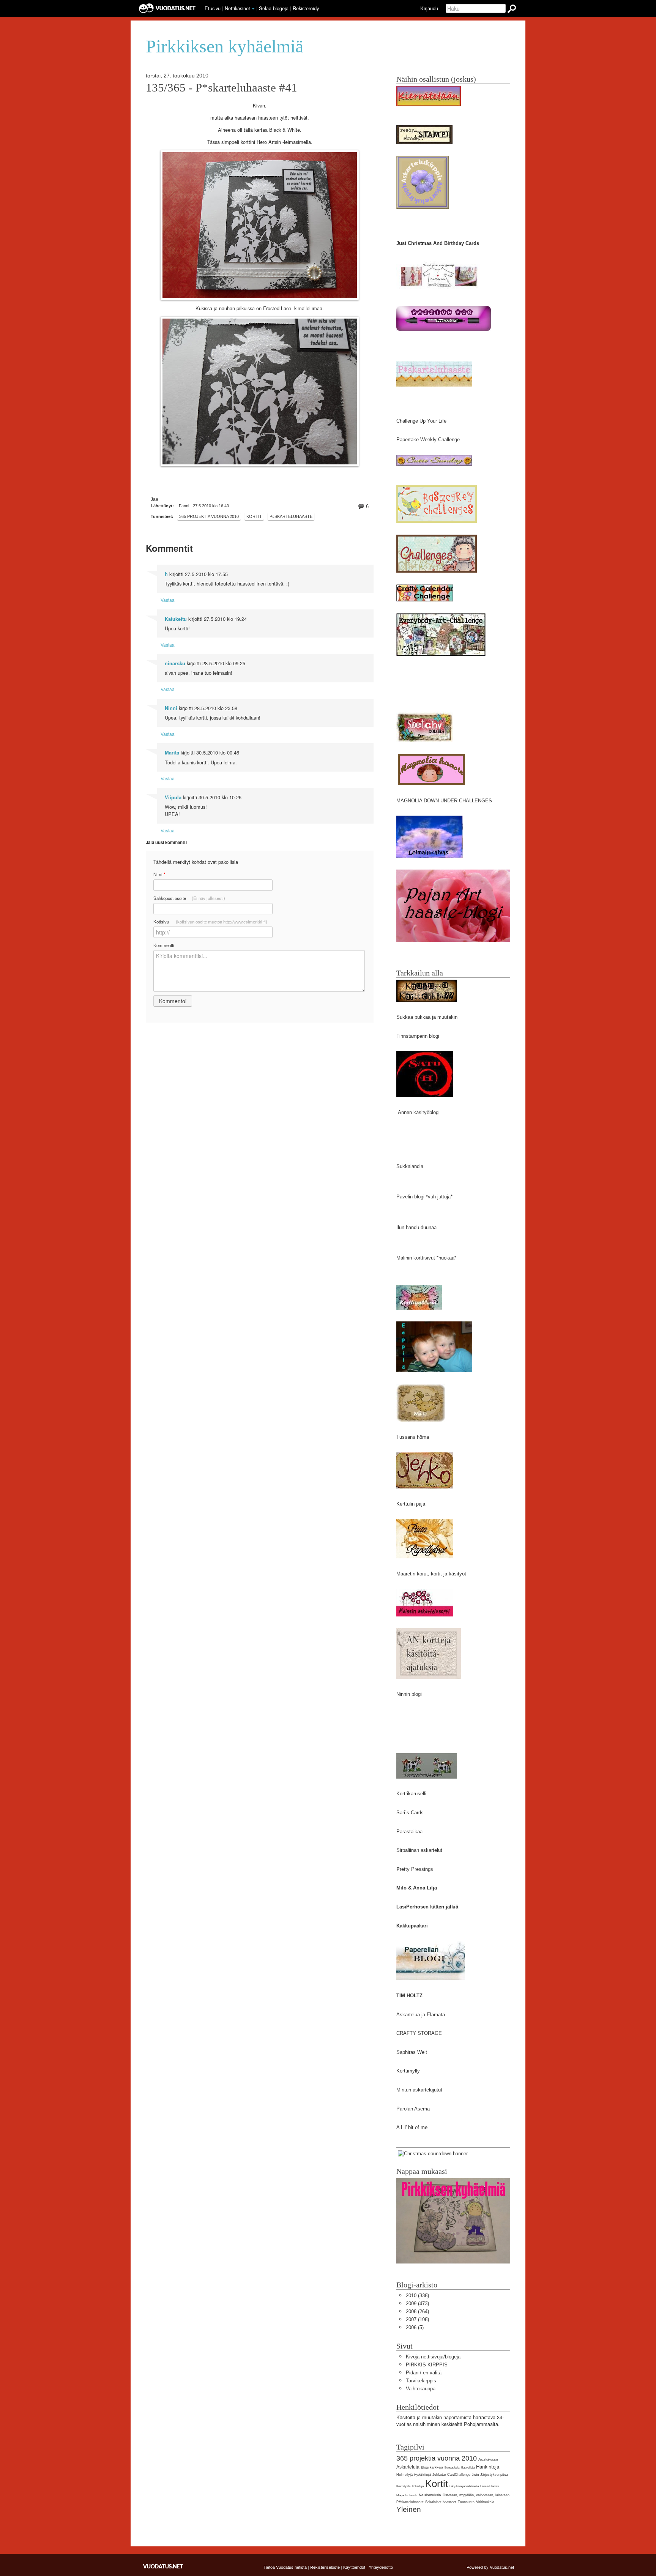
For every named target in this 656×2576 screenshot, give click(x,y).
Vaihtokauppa (421, 2389)
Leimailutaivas (490, 2486)
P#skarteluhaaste (291, 516)
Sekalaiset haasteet (441, 2502)
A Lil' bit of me (412, 2127)
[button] (253, 9)
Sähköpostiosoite (189, 898)
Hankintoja (488, 2467)
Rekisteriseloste (325, 2567)
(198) (417, 2320)
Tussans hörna (413, 1437)
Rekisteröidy (306, 8)
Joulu (475, 2475)
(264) (417, 2312)
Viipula (173, 797)
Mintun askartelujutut (419, 2090)
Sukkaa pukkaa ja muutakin (427, 1017)
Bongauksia (452, 2468)
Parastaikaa (409, 1832)
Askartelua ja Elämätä (421, 2015)
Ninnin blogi (409, 1694)
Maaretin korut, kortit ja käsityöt (431, 1574)
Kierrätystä (403, 2486)
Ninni (171, 708)
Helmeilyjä (404, 2475)
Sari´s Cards (410, 1813)
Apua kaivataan (488, 2460)
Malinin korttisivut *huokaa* (426, 1258)
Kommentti (164, 945)
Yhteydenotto (381, 2567)
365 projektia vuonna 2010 (209, 516)
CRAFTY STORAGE (419, 2033)
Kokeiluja (418, 2486)
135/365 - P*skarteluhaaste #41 (222, 88)
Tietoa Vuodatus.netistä (285, 2567)
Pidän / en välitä (424, 2373)
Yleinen (409, 2509)
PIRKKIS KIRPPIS (427, 2365)
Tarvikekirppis (421, 2381)
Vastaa (168, 600)
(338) (417, 2296)
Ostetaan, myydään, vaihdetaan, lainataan (476, 2495)
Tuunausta (466, 2502)
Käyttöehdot (354, 2567)
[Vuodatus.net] (163, 2566)
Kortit (254, 516)
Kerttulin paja (411, 1504)
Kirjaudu (429, 8)
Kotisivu (210, 922)
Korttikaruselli (411, 1794)
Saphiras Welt (412, 2052)
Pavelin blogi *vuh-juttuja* (424, 1197)
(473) (417, 2304)
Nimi (159, 874)
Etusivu (213, 8)
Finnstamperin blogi (418, 1036)
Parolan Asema (413, 2109)
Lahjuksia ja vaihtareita (464, 2486)
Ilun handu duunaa (416, 1227)
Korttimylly (408, 2071)
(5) (415, 2327)
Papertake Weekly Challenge (428, 440)
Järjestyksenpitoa (494, 2475)
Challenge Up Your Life (421, 421)
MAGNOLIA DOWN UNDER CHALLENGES (444, 801)
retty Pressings (416, 1869)
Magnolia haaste (407, 2495)
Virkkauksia (485, 2502)
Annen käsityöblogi (419, 1112)
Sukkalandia (410, 1166)
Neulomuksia (430, 2495)
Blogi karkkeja (432, 2467)
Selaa (274, 8)
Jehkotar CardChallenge (451, 2475)
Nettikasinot (237, 8)
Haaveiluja (468, 2468)
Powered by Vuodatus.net (490, 2567)
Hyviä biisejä (423, 2475)
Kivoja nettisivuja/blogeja (433, 2357)
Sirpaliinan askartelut (419, 1850)
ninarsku (175, 663)
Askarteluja (408, 2467)
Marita (172, 753)
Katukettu (176, 619)
